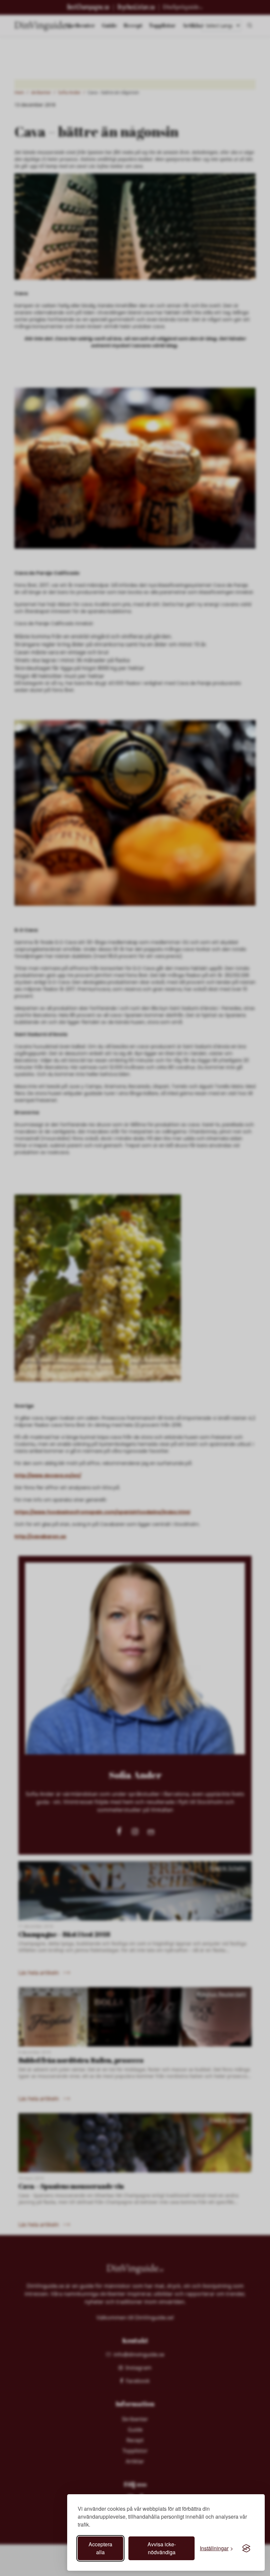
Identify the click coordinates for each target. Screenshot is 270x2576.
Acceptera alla (100, 2548)
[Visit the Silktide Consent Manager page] (246, 2548)
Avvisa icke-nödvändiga (162, 2548)
